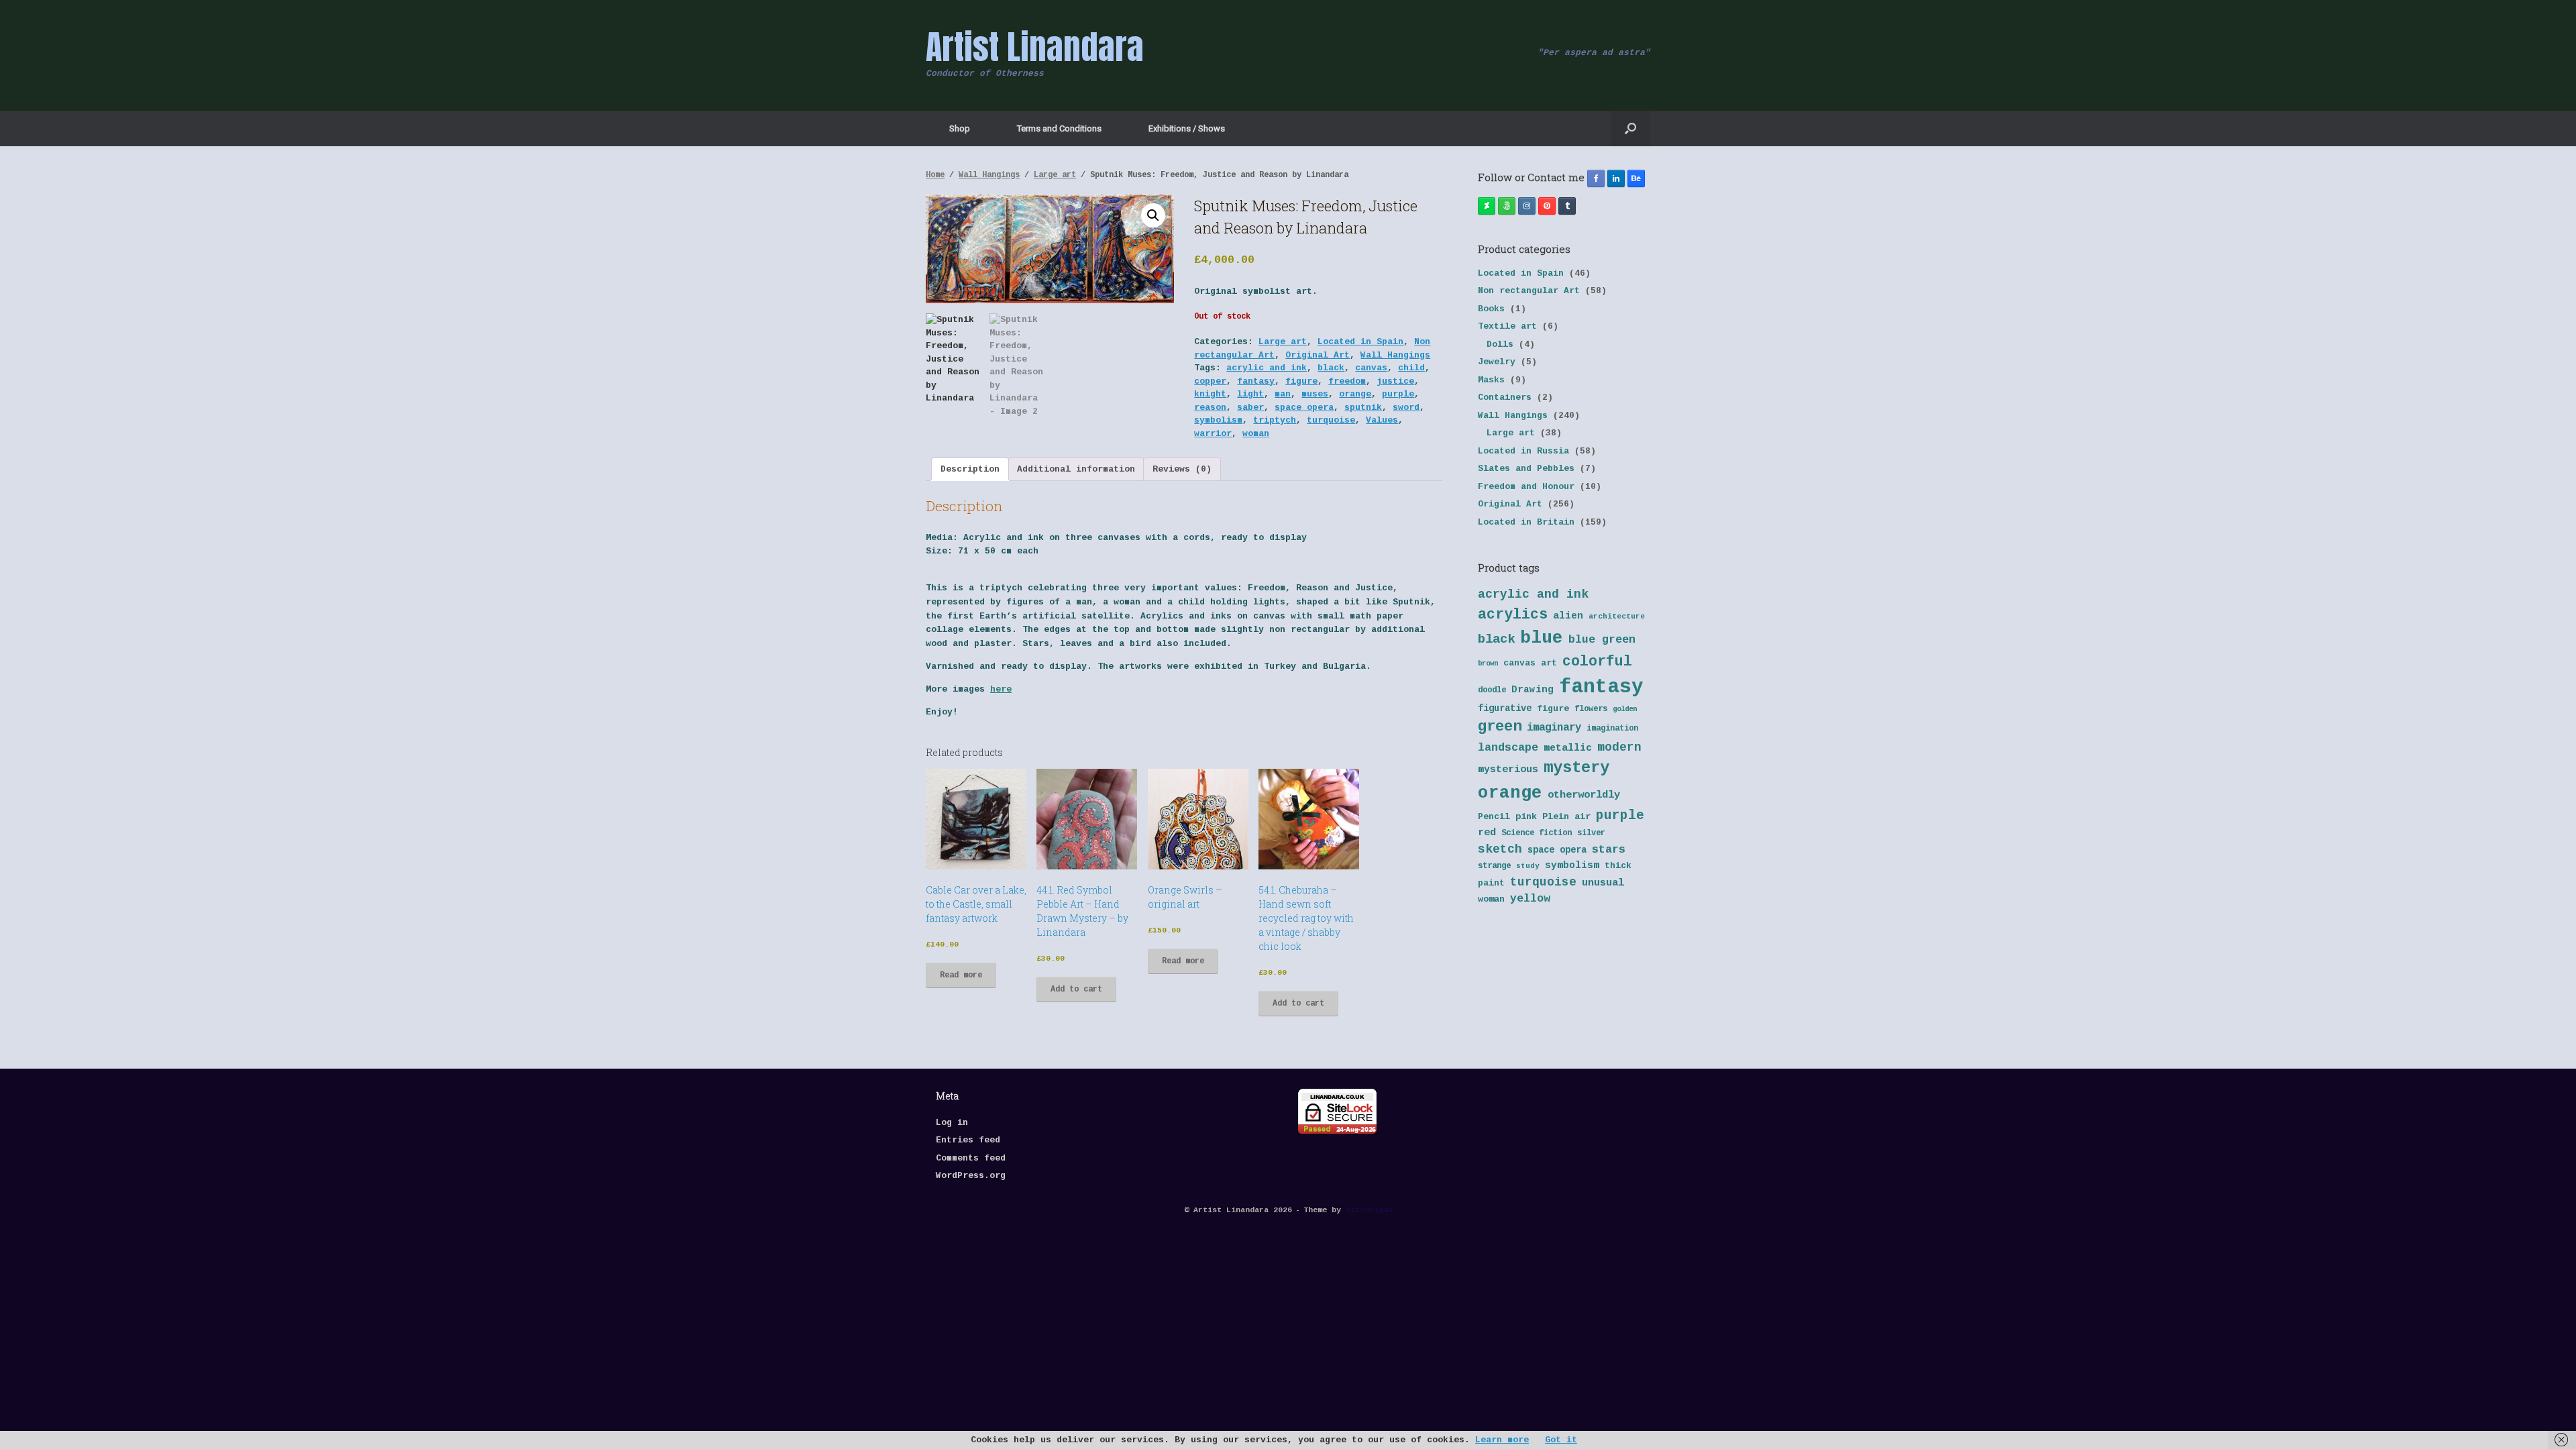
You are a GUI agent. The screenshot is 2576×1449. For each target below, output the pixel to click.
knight (1210, 394)
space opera (1304, 408)
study (1528, 866)
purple (1398, 394)
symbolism (1218, 420)
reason (1210, 408)
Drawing (1533, 690)
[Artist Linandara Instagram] (1527, 206)
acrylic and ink (1267, 368)
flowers (1591, 709)
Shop (960, 128)
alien (1568, 616)
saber (1250, 408)
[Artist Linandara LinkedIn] (1616, 178)
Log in (952, 1123)
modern (1619, 747)
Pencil (1494, 817)
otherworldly (1584, 795)
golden (1625, 709)
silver (1591, 833)
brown (1488, 663)
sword (1406, 408)
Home (935, 175)
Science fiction (1537, 833)
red (1487, 833)
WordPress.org (971, 1176)
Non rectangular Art (1529, 291)
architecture (1617, 616)
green (1500, 727)
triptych (1275, 420)
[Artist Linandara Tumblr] (1567, 206)
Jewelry (1497, 362)
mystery (1576, 768)
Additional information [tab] (1076, 469)
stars (1609, 850)
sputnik (1363, 408)
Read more (961, 975)
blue (1542, 638)
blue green (1602, 640)
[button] (1630, 128)
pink (1526, 817)
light (1250, 394)
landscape (1508, 748)
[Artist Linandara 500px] (1507, 206)
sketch (1500, 849)
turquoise (1331, 420)
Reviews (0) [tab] (1182, 469)
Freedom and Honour (1526, 487)
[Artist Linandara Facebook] (1596, 178)
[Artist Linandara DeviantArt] (1487, 206)
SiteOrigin (1369, 1210)
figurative (1505, 709)
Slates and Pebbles (1526, 469)
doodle (1492, 690)
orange (1355, 394)
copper (1210, 381)
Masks (1491, 380)
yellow (1530, 899)
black (1331, 368)
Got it (1561, 1440)
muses (1315, 394)
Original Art (1318, 355)
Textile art (1507, 326)
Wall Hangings (989, 175)
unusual (1603, 883)
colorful (1597, 661)
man (1283, 394)
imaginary (1554, 728)
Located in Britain (1526, 522)
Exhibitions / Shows (1187, 128)
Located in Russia (1523, 451)
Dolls (1500, 344)
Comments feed (971, 1158)
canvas (1371, 368)
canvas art (1530, 663)
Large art (1055, 175)
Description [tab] (970, 469)
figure (1301, 381)
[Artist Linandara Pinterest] (1547, 206)
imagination (1612, 729)
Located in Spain (1360, 342)
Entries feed (968, 1140)
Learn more (1502, 1440)
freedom (1347, 381)
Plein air (1566, 817)
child (1411, 368)
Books (1491, 309)
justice (1395, 381)
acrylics (1513, 614)
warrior (1213, 434)
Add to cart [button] (1076, 989)
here (1001, 689)
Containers (1505, 397)
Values (1382, 420)
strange (1494, 866)
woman (1256, 434)
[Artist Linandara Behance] (1636, 178)
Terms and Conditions (1059, 128)
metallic (1568, 748)
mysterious (1508, 770)
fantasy (1256, 381)
